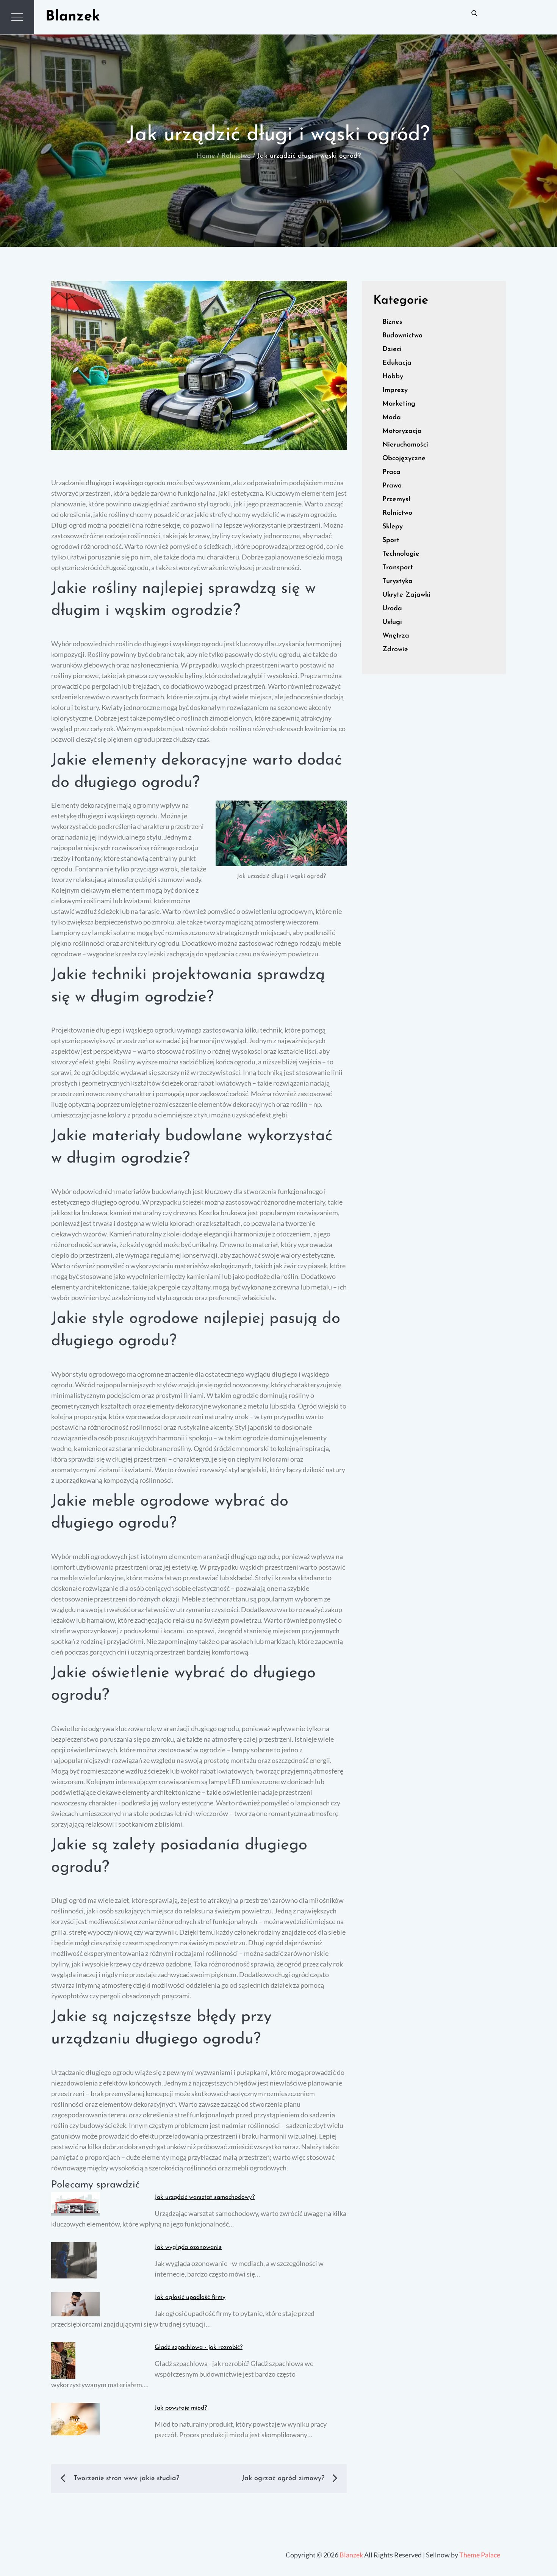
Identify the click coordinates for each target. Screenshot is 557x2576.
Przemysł (396, 500)
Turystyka (397, 581)
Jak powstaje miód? (181, 2408)
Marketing (399, 404)
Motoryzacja (402, 431)
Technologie (401, 554)
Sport (391, 541)
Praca (391, 472)
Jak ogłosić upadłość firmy (190, 2297)
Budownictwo (402, 336)
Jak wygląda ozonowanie (188, 2247)
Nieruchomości (405, 445)
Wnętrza (396, 636)
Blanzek (73, 17)
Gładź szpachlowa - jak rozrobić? (199, 2347)
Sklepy (393, 527)
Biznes (392, 322)
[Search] (474, 13)
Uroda (392, 609)
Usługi (392, 622)
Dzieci (392, 349)
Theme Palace (480, 2555)
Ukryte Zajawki (406, 595)
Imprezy (395, 390)
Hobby (393, 377)
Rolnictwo (397, 513)
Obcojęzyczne (404, 459)
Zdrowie (395, 650)
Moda (392, 418)
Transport (398, 568)
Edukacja (397, 363)
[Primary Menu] (17, 17)
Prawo (392, 486)
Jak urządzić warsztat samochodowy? (205, 2197)
